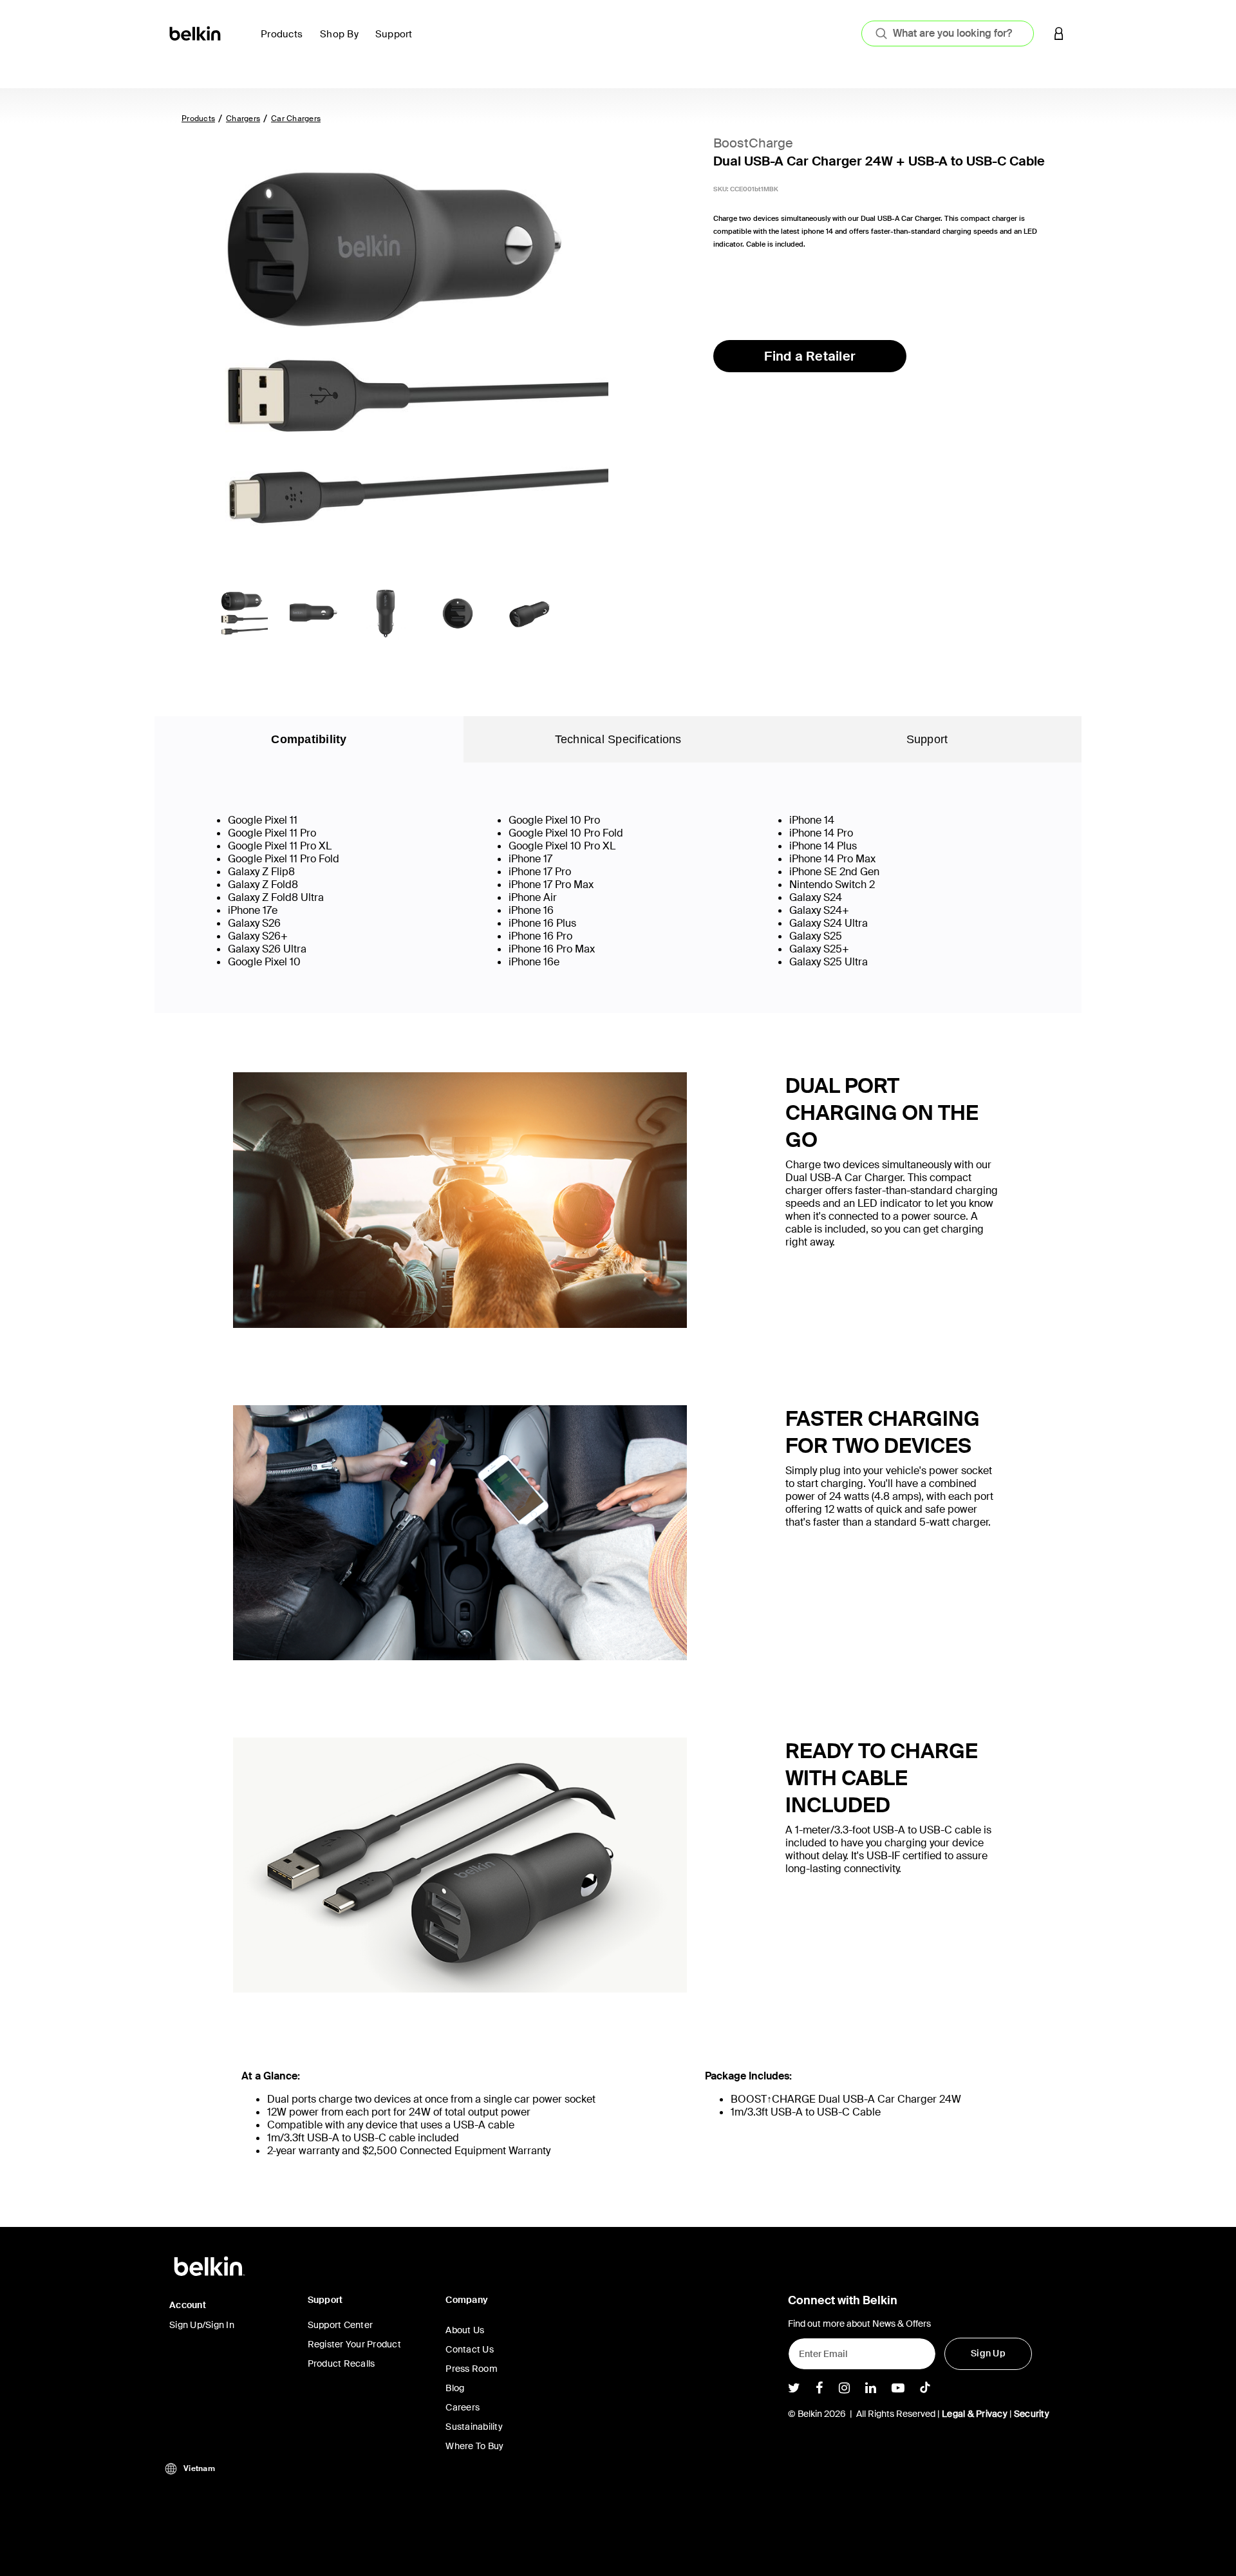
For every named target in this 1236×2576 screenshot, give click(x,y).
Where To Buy (474, 2446)
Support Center (341, 2325)
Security (1032, 2414)
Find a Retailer (810, 356)
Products (198, 118)
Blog (455, 2388)
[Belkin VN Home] (196, 33)
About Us (465, 2330)
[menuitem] (285, 42)
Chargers (243, 118)
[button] (1059, 33)
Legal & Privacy (975, 2414)
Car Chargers (296, 118)
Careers (463, 2407)
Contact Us (470, 2349)
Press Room (472, 2369)
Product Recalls (342, 2363)
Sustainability (474, 2427)
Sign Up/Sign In (202, 2325)
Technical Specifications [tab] (618, 739)
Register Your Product (354, 2344)
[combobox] (948, 33)
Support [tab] (927, 739)
